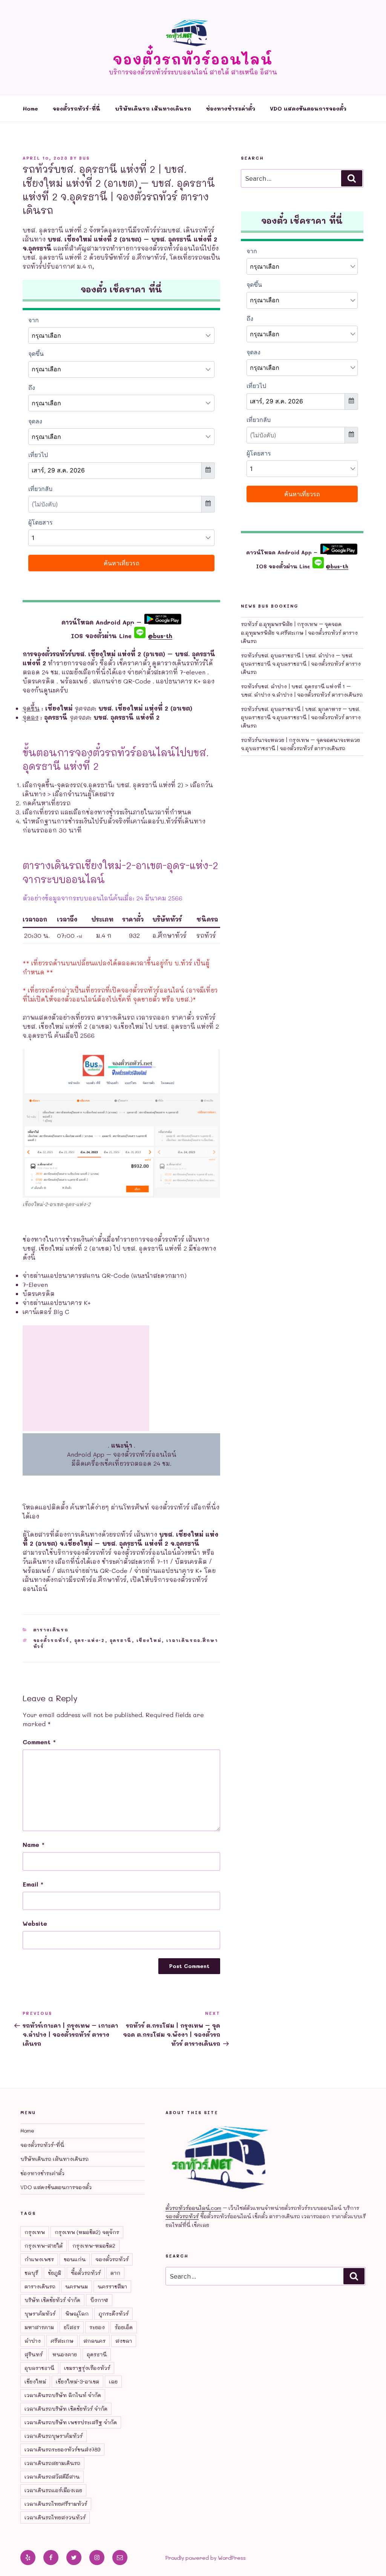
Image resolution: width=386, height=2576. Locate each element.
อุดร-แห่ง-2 (90, 1640)
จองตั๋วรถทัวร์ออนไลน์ (193, 59)
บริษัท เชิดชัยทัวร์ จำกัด (52, 2300)
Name (34, 1844)
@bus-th (159, 636)
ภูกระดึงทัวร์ (113, 2314)
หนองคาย (65, 2354)
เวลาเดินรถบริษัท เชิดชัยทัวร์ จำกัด (66, 2409)
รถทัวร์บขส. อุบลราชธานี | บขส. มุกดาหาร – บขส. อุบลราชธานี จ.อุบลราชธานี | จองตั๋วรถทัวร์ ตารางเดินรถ (301, 717)
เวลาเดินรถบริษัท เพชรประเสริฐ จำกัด (71, 2422)
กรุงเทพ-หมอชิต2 (94, 2246)
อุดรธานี (121, 1640)
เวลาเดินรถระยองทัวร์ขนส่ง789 (62, 2449)
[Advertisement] (86, 1378)
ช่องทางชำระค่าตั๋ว (231, 108)
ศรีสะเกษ (62, 2341)
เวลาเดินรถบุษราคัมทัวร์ (54, 2436)
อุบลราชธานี (39, 2368)
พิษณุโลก (77, 2314)
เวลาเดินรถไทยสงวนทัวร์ (55, 2517)
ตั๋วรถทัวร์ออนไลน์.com (193, 2208)
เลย (113, 2381)
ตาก (115, 2273)
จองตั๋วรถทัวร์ (51, 1640)
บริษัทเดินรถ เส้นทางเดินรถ (153, 108)
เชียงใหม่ (149, 1640)
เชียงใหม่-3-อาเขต (77, 2381)
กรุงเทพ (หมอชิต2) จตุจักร (87, 2232)
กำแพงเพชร (39, 2259)
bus (84, 158)
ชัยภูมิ (54, 2273)
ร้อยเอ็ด (124, 2327)
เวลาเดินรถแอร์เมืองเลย (53, 2490)
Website (35, 1923)
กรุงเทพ (35, 2232)
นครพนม (77, 2286)
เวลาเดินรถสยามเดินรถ (52, 2463)
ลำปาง (33, 2341)
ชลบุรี (31, 2273)
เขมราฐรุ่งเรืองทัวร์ (87, 2368)
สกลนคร (94, 2341)
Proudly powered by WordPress (206, 2558)
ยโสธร (72, 2327)
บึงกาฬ (99, 2300)
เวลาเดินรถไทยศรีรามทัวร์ (56, 2504)
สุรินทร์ (34, 2354)
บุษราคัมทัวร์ (40, 2314)
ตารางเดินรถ (51, 1630)
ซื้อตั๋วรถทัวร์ (86, 2273)
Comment (39, 1742)
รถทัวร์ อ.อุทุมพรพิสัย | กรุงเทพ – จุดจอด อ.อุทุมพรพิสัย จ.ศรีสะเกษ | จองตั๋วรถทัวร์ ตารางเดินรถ (299, 632)
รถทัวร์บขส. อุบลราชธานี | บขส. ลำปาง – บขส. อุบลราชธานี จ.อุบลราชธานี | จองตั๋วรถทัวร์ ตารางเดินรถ (301, 664)
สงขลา (124, 2341)
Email (33, 1884)
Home (30, 108)
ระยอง (97, 2327)
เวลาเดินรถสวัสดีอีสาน (52, 2477)
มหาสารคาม (39, 2327)
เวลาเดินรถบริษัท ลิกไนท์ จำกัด (63, 2395)
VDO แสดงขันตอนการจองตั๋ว (308, 108)
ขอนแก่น (75, 2259)
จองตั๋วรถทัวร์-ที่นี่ (77, 108)
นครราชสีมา (112, 2286)
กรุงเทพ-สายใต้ (44, 2246)
